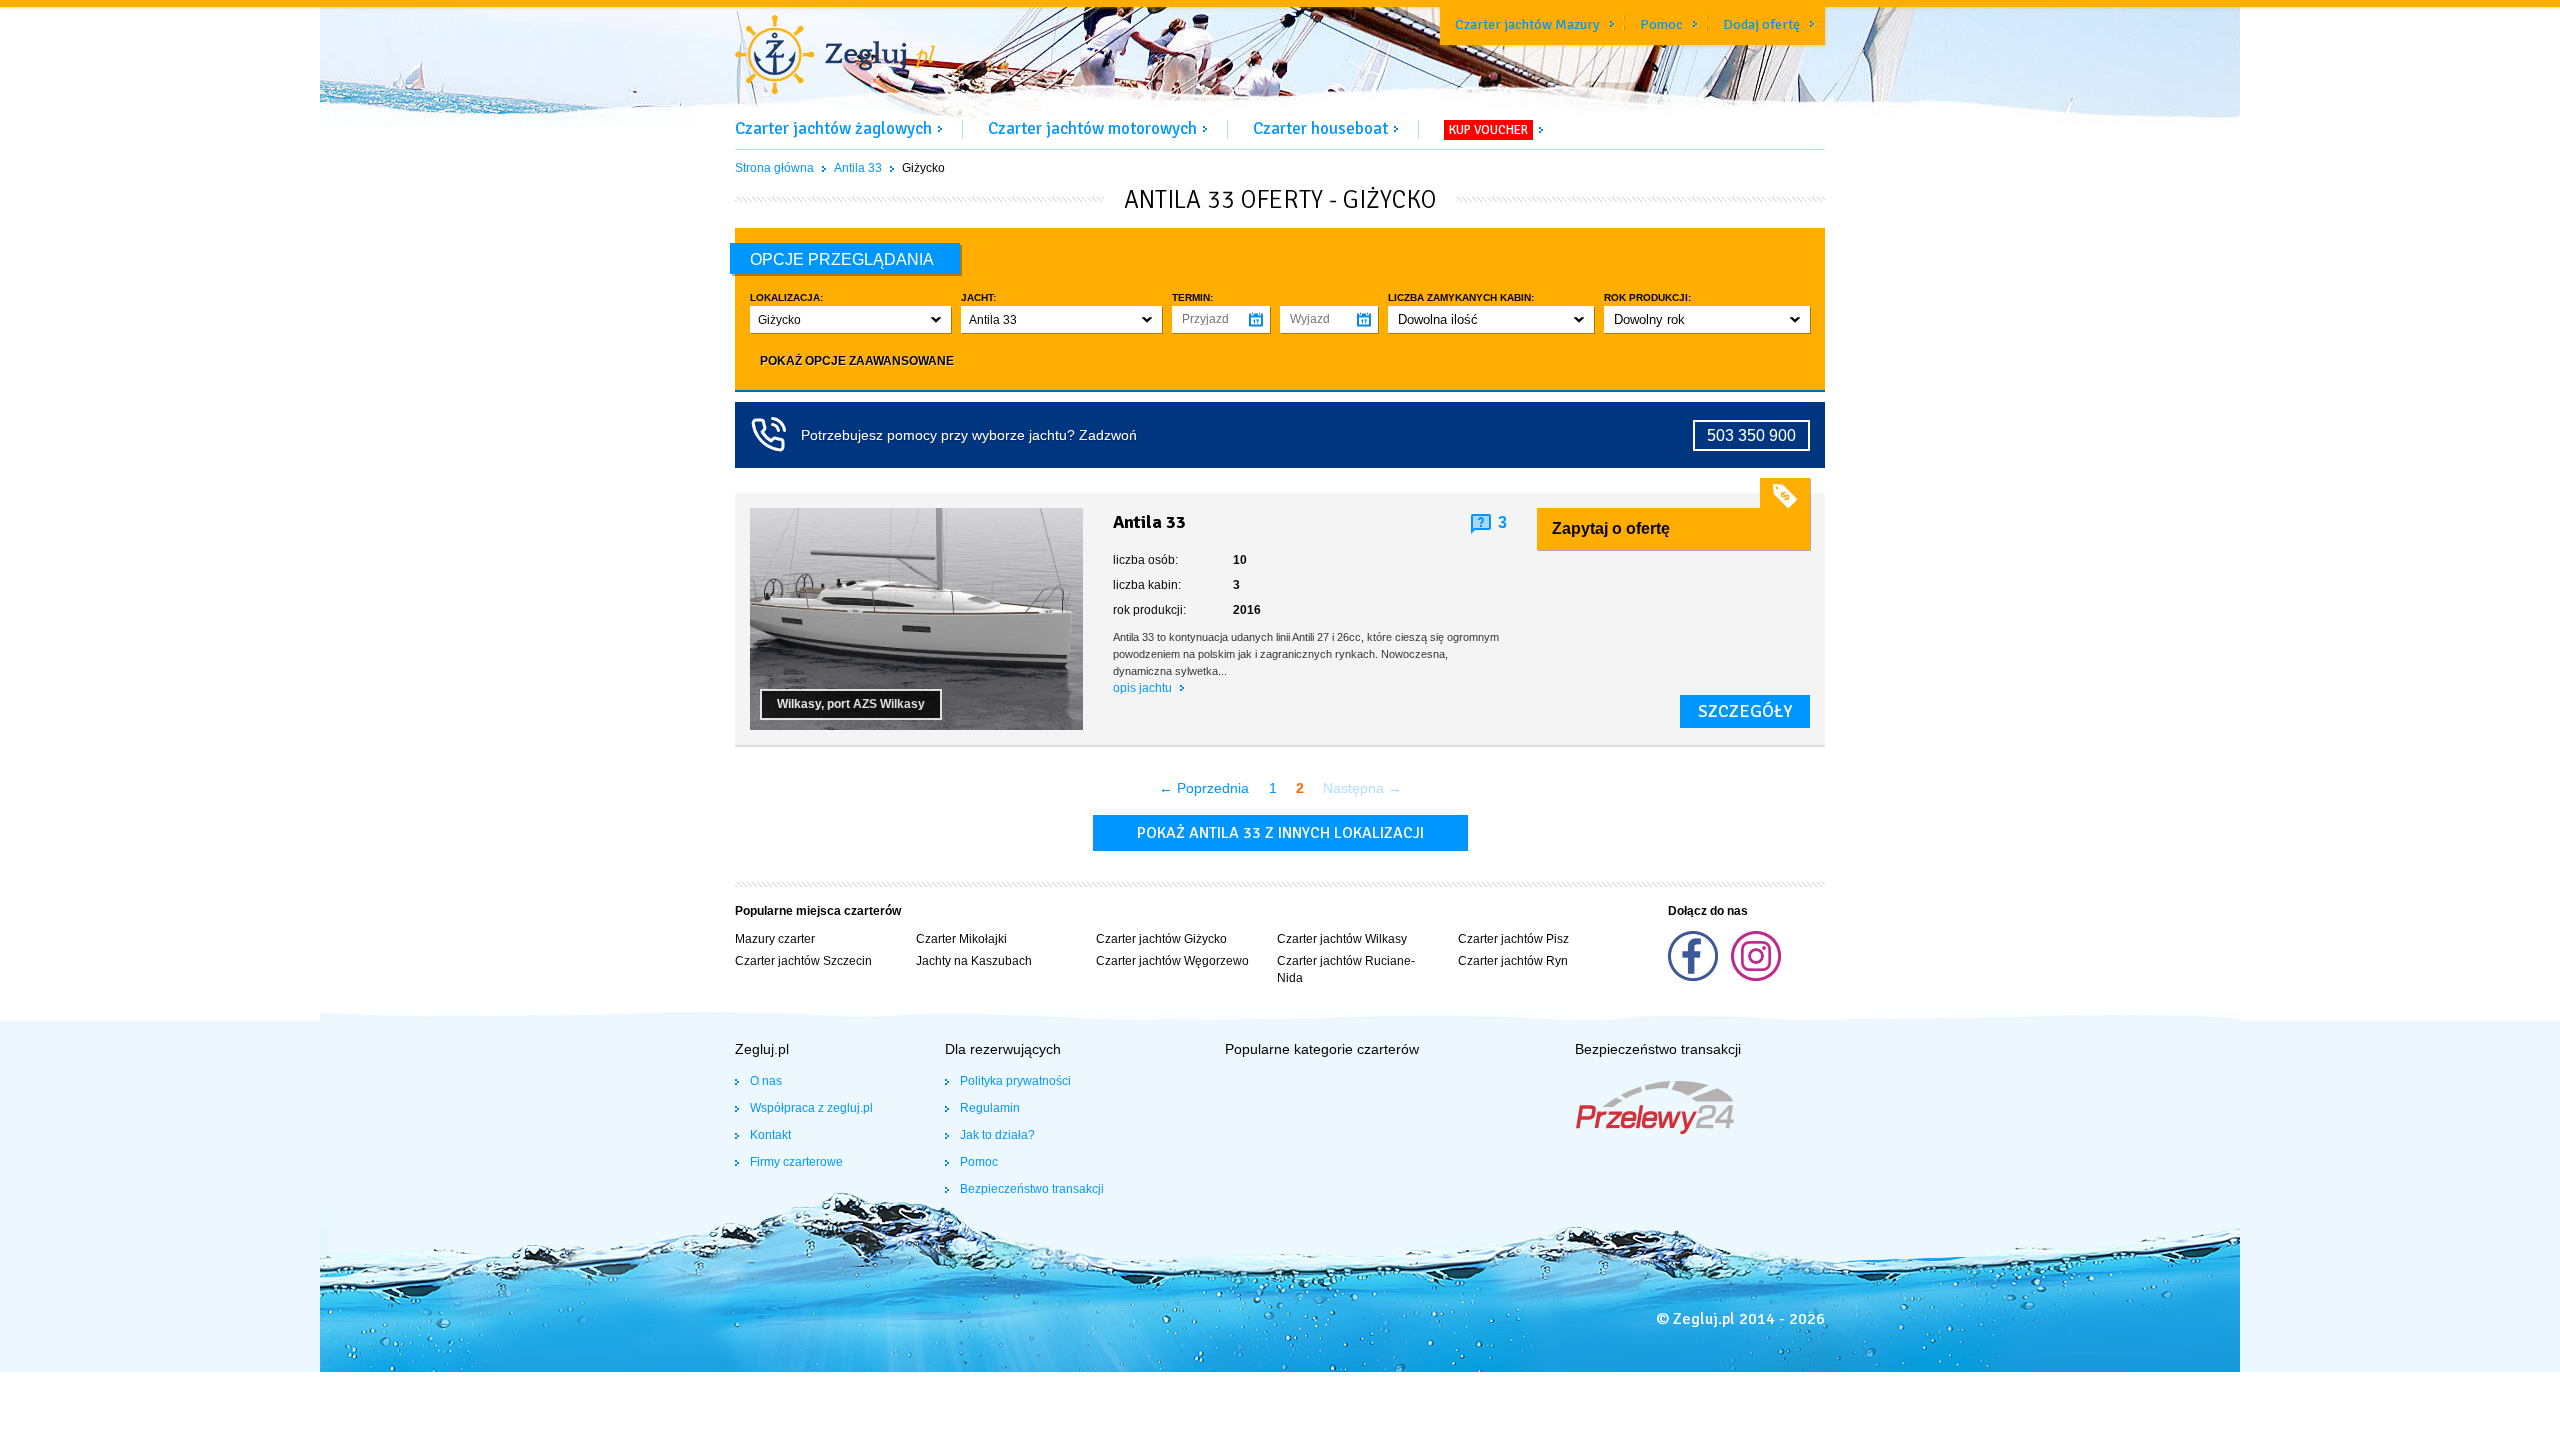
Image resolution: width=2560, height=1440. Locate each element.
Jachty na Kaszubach (974, 961)
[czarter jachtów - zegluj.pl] (835, 57)
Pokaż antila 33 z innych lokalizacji (1280, 833)
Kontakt (770, 1135)
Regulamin (990, 1108)
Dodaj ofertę (1761, 24)
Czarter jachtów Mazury (1527, 24)
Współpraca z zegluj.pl (811, 1108)
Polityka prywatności (1015, 1081)
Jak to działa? (997, 1135)
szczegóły (1745, 711)
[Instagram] (1756, 977)
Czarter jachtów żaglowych (833, 128)
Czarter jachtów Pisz (1513, 939)
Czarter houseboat (1320, 128)
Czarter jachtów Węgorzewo (1172, 961)
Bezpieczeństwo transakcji (1032, 1189)
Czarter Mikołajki (961, 939)
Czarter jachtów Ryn (1513, 961)
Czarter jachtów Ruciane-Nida (1346, 969)
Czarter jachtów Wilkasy (1342, 939)
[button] (850, 319)
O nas (766, 1081)
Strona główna (774, 168)
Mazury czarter (775, 939)
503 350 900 (1751, 435)
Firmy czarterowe (796, 1162)
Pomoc (1661, 24)
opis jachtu (1144, 688)
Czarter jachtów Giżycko (1161, 939)
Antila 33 (858, 168)
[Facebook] (1694, 977)
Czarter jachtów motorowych (1092, 128)
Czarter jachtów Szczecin (803, 961)
